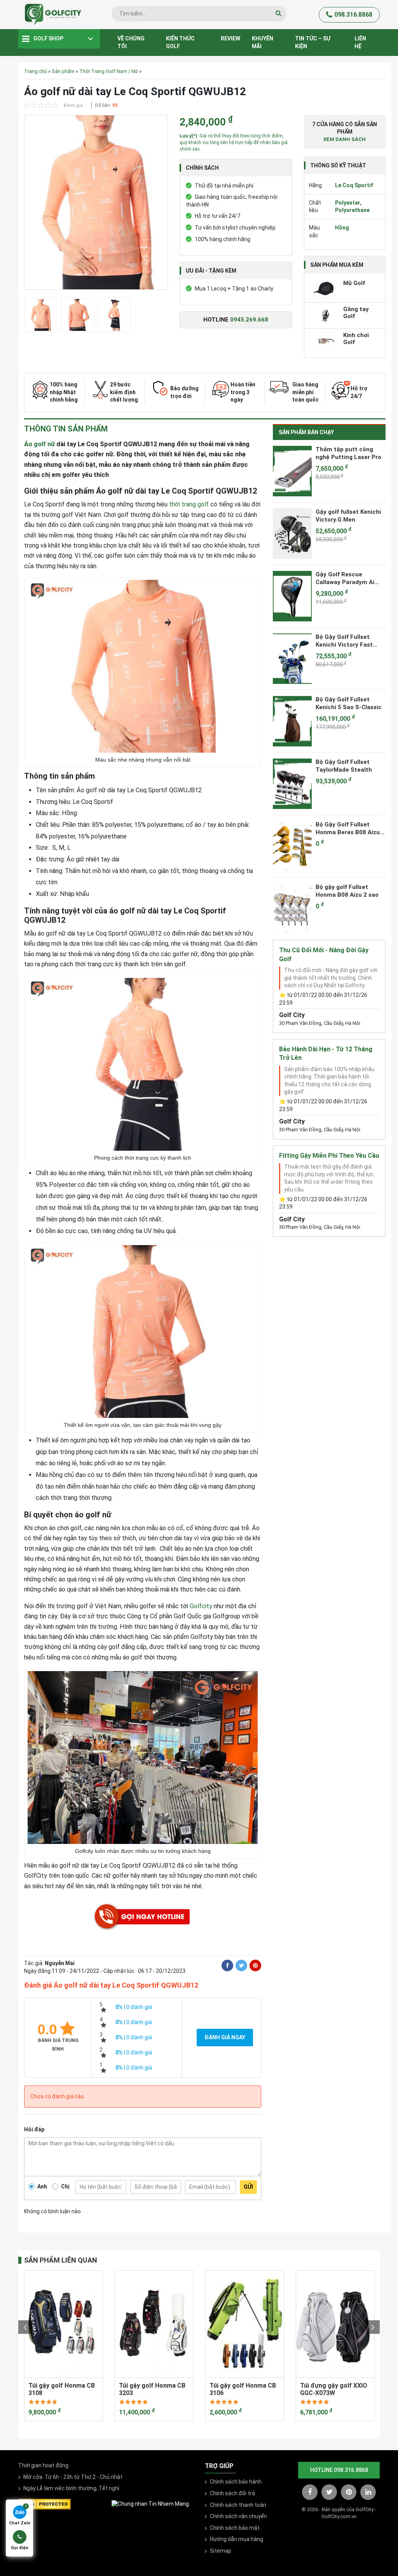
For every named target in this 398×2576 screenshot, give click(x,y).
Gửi (248, 2187)
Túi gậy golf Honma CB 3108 (62, 2389)
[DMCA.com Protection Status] (45, 2503)
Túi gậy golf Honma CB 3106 (243, 2389)
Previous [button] (25, 2327)
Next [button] (373, 2327)
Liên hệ (360, 42)
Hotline (236, 320)
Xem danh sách (345, 139)
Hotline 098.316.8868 (339, 2470)
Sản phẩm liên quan (61, 2260)
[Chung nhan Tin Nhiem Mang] (150, 2504)
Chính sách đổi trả (232, 2493)
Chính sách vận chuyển (238, 2516)
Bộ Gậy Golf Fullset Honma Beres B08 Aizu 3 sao (350, 828)
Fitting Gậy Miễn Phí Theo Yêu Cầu (329, 1156)
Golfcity (201, 1606)
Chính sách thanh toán (238, 2505)
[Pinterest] (255, 1965)
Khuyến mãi (263, 42)
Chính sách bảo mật (235, 2528)
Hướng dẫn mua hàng (237, 2539)
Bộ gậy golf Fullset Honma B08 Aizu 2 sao (347, 891)
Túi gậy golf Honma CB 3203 (152, 2389)
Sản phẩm (63, 71)
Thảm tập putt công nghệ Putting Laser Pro (348, 453)
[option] (96, 204)
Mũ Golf (354, 283)
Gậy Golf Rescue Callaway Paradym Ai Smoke (345, 578)
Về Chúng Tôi (131, 42)
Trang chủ (36, 71)
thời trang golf (189, 504)
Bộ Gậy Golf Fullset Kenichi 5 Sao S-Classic (349, 703)
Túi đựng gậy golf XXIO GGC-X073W (334, 2389)
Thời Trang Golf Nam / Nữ (109, 71)
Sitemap (221, 2551)
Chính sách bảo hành (236, 2482)
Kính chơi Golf (356, 339)
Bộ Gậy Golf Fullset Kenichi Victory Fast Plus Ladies (344, 641)
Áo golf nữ (39, 444)
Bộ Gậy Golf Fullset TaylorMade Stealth (344, 766)
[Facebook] (227, 1965)
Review (230, 38)
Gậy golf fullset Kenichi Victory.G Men (348, 516)
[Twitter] (241, 1965)
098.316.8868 (353, 15)
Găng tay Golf (356, 313)
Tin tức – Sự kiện (313, 42)
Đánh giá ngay (225, 2037)
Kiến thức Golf (180, 42)
